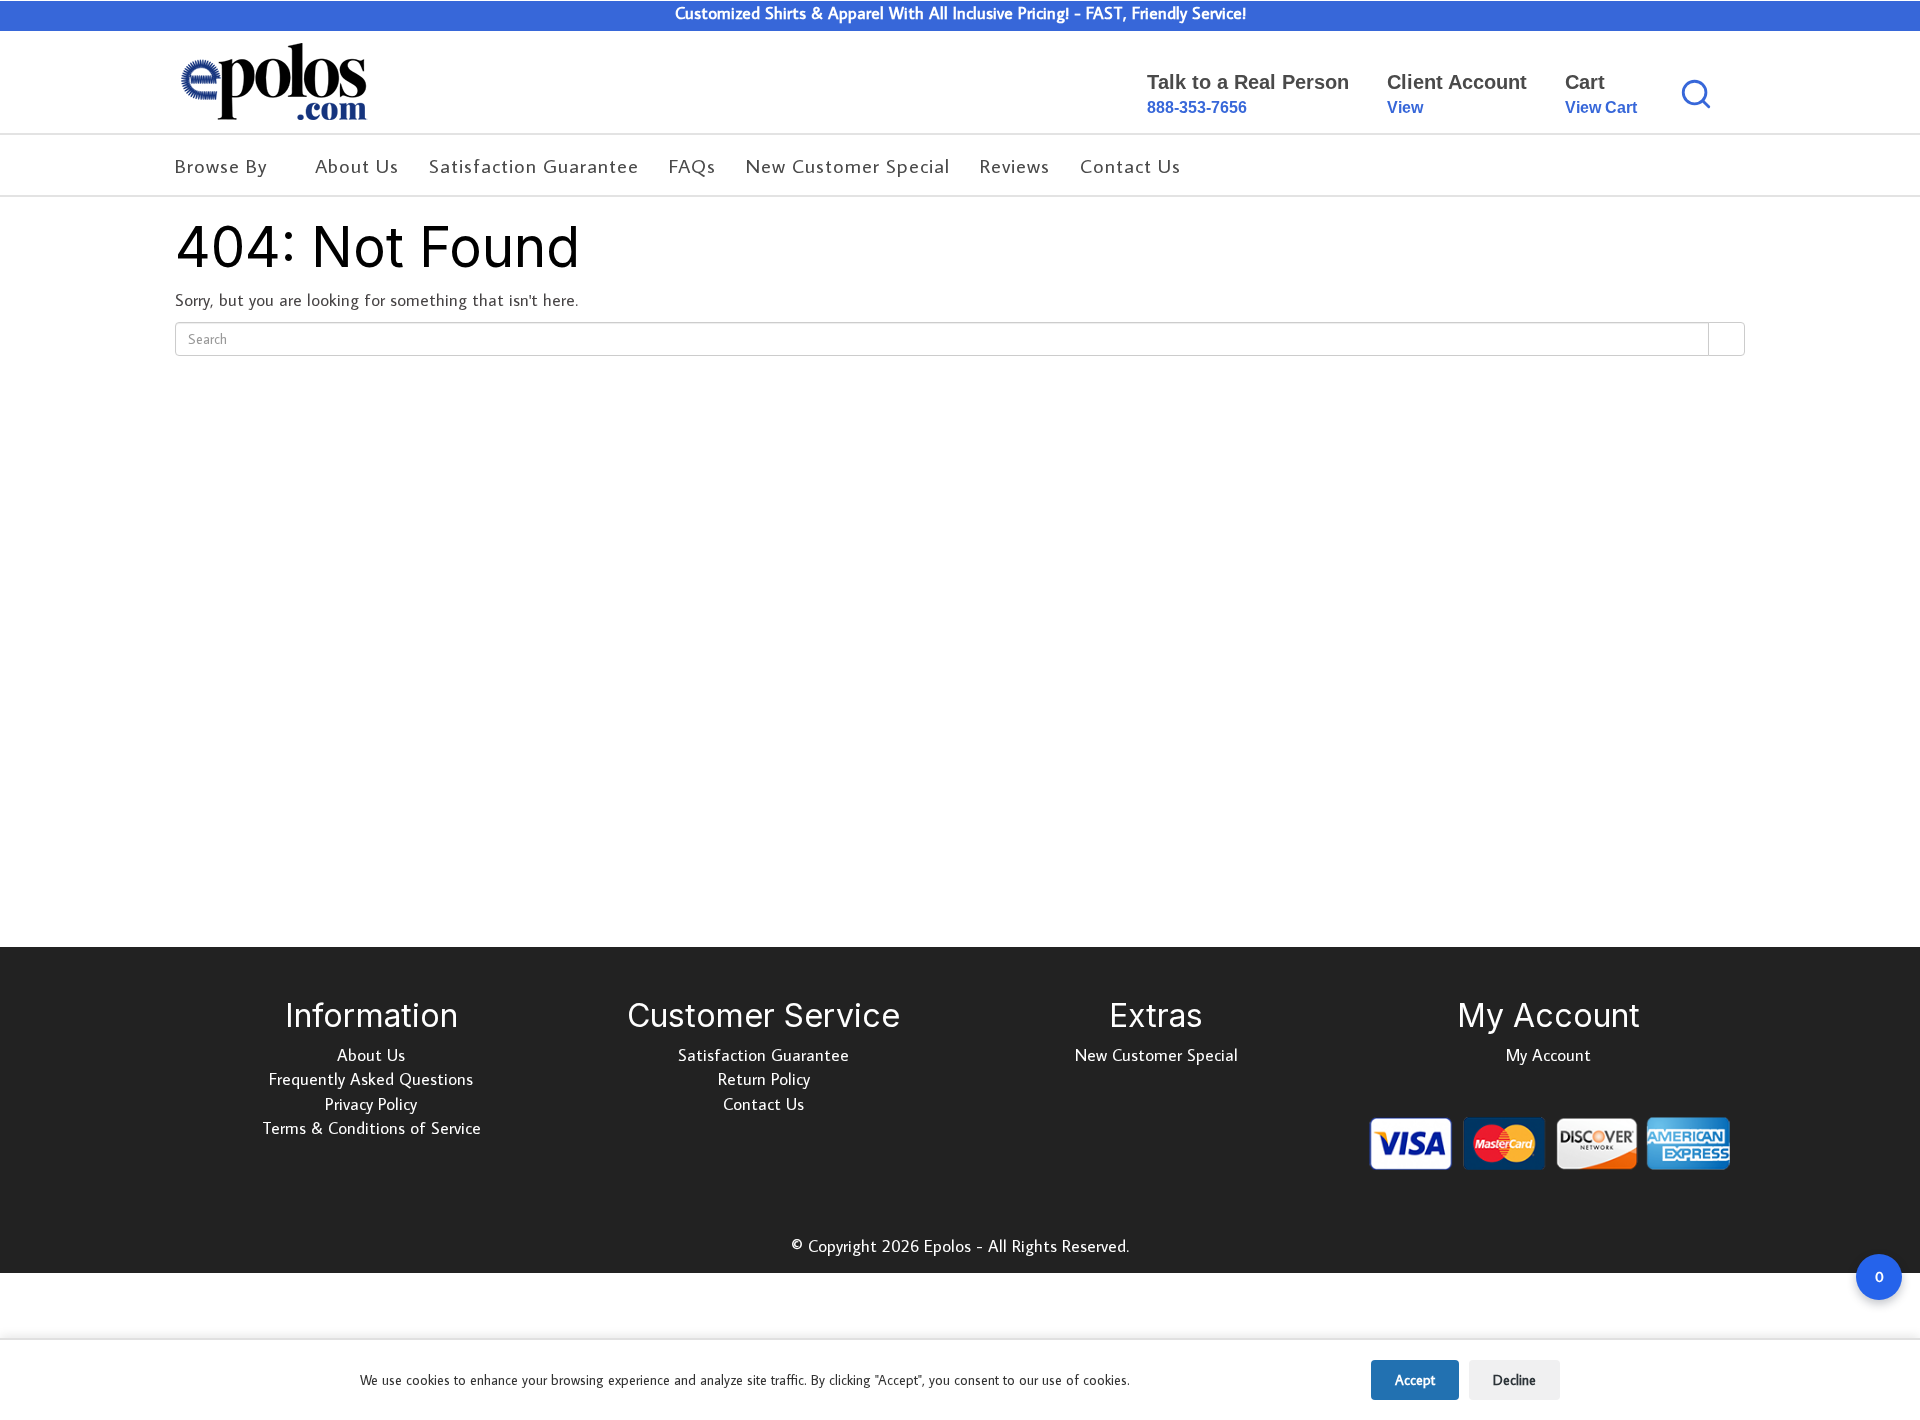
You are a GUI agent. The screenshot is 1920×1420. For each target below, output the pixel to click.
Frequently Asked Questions (371, 1079)
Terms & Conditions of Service (371, 1128)
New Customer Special (1156, 1055)
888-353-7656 (1197, 107)
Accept (1415, 1380)
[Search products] (1696, 94)
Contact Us (763, 1104)
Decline (1514, 1380)
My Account (1548, 1055)
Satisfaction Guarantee (763, 1055)
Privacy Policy (371, 1104)
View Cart (1601, 107)
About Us (371, 1055)
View (1405, 107)
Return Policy (764, 1079)
